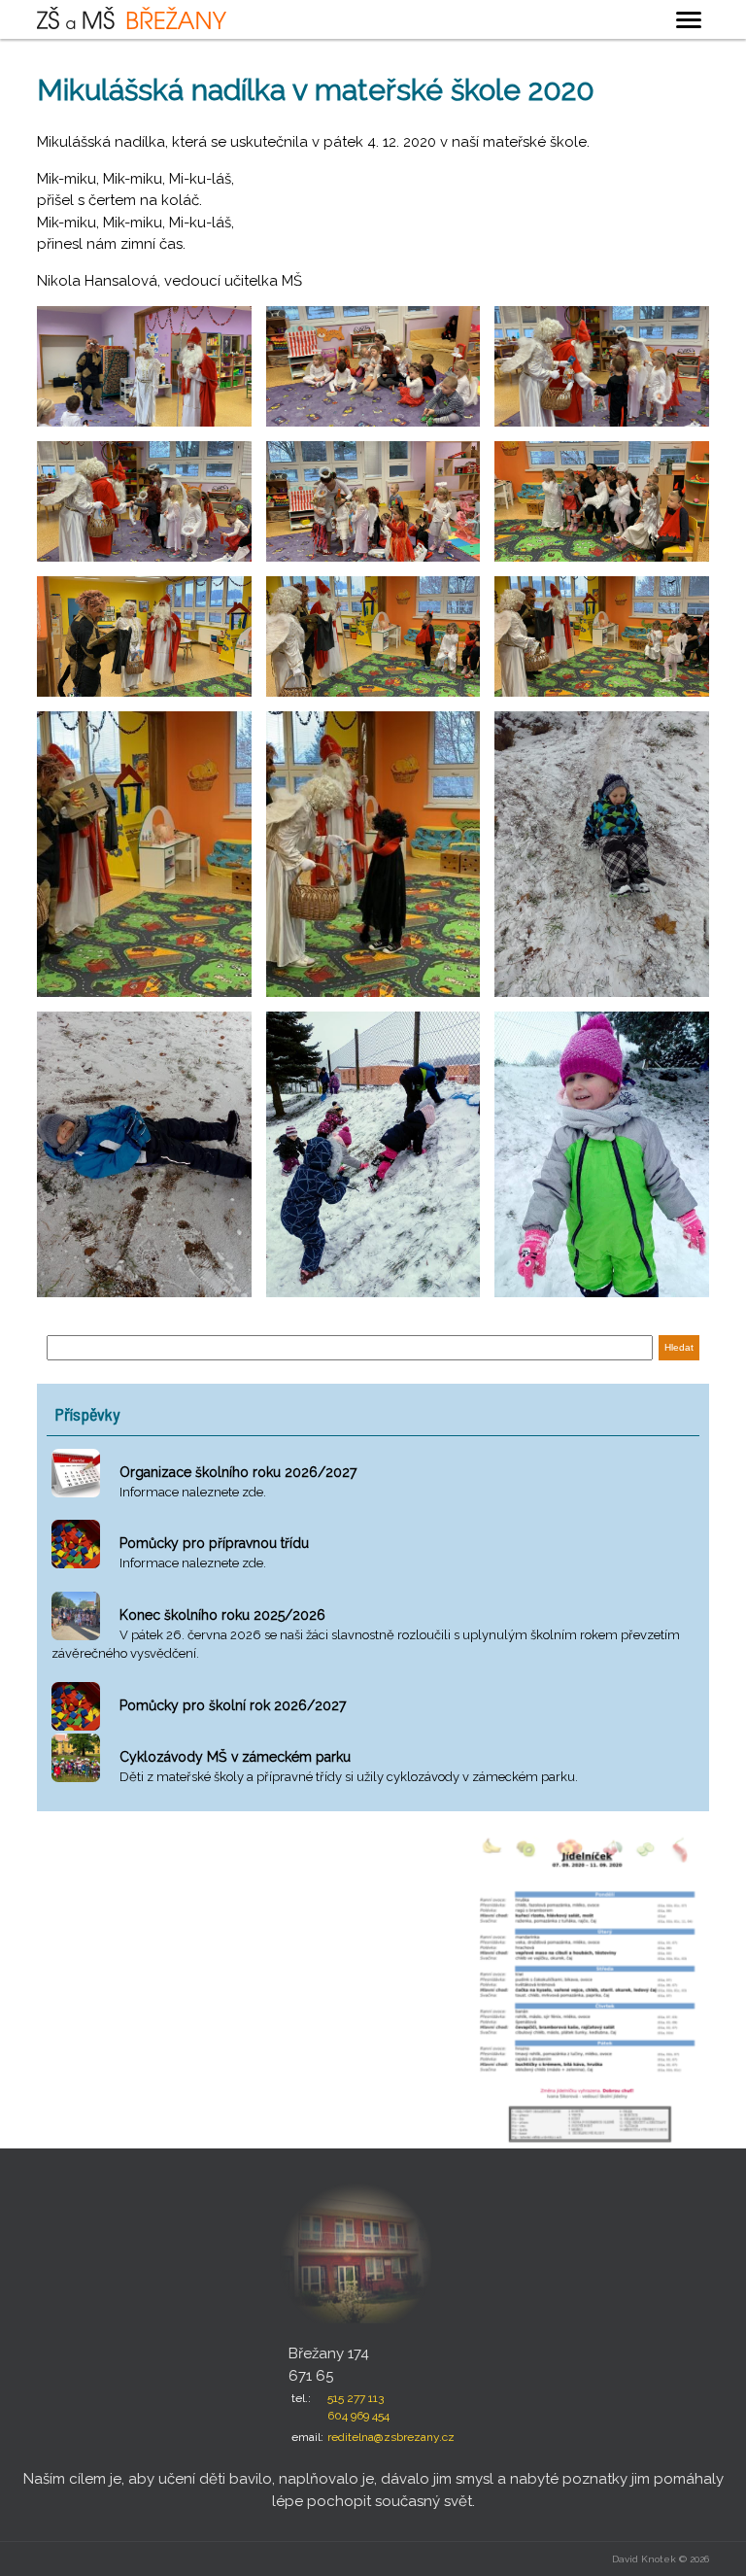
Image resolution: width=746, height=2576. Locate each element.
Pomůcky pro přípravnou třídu (214, 1543)
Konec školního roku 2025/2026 (222, 1615)
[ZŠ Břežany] (132, 17)
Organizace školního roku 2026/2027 (238, 1472)
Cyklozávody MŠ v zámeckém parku (235, 1757)
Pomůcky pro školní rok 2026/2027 (233, 1705)
